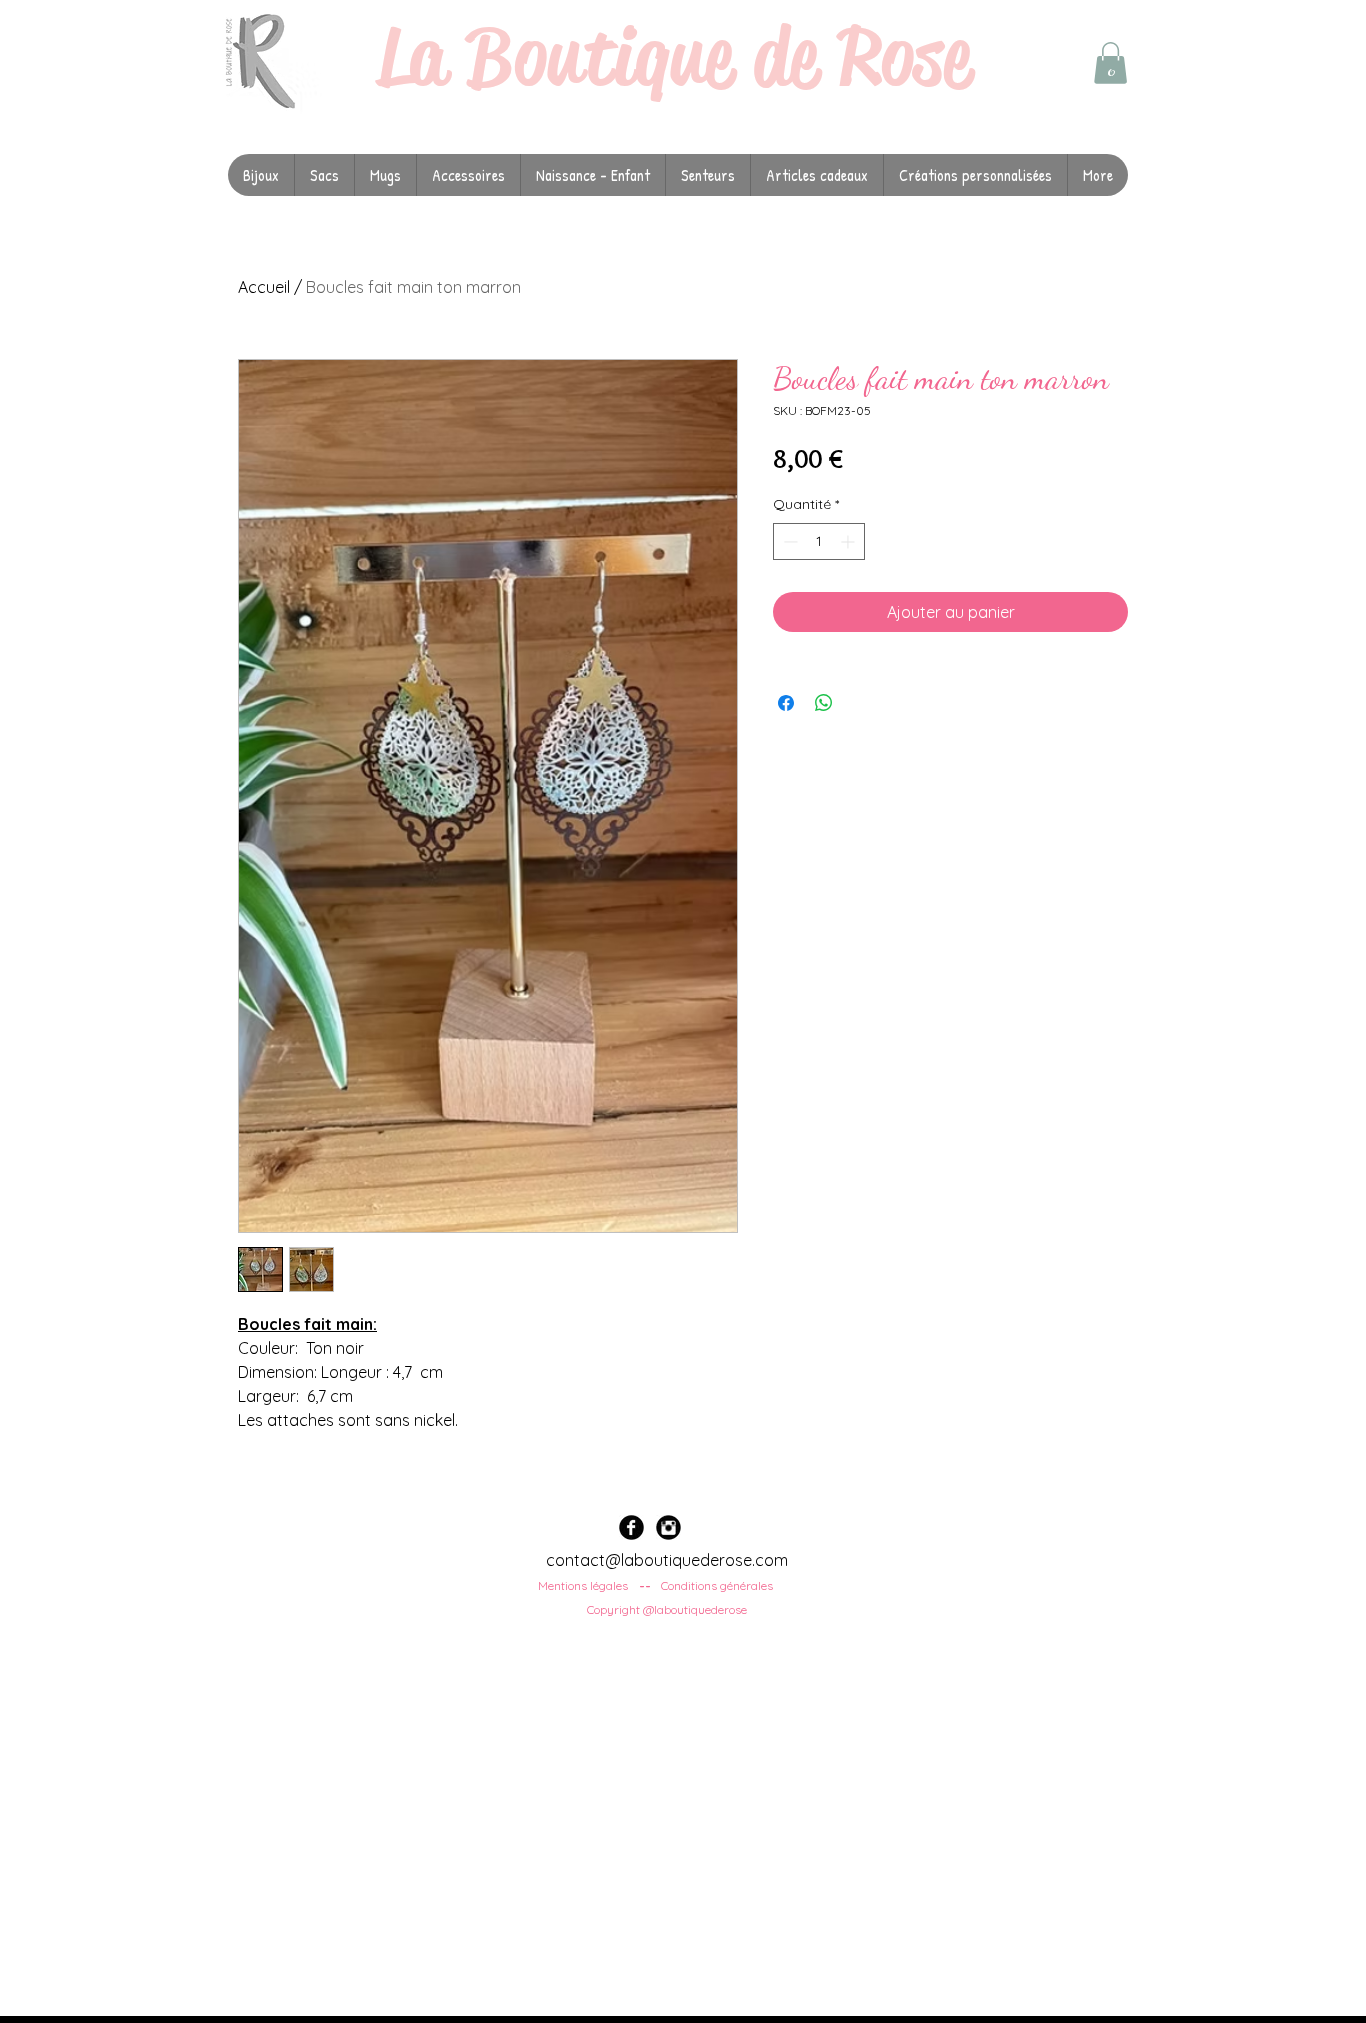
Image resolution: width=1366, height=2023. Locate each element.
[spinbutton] (819, 541)
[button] (1110, 63)
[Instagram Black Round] (668, 1527)
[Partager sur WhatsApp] (824, 703)
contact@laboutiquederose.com (667, 1560)
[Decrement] (788, 541)
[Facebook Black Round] (631, 1527)
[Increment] (849, 541)
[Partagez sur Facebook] (786, 703)
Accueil (264, 287)
